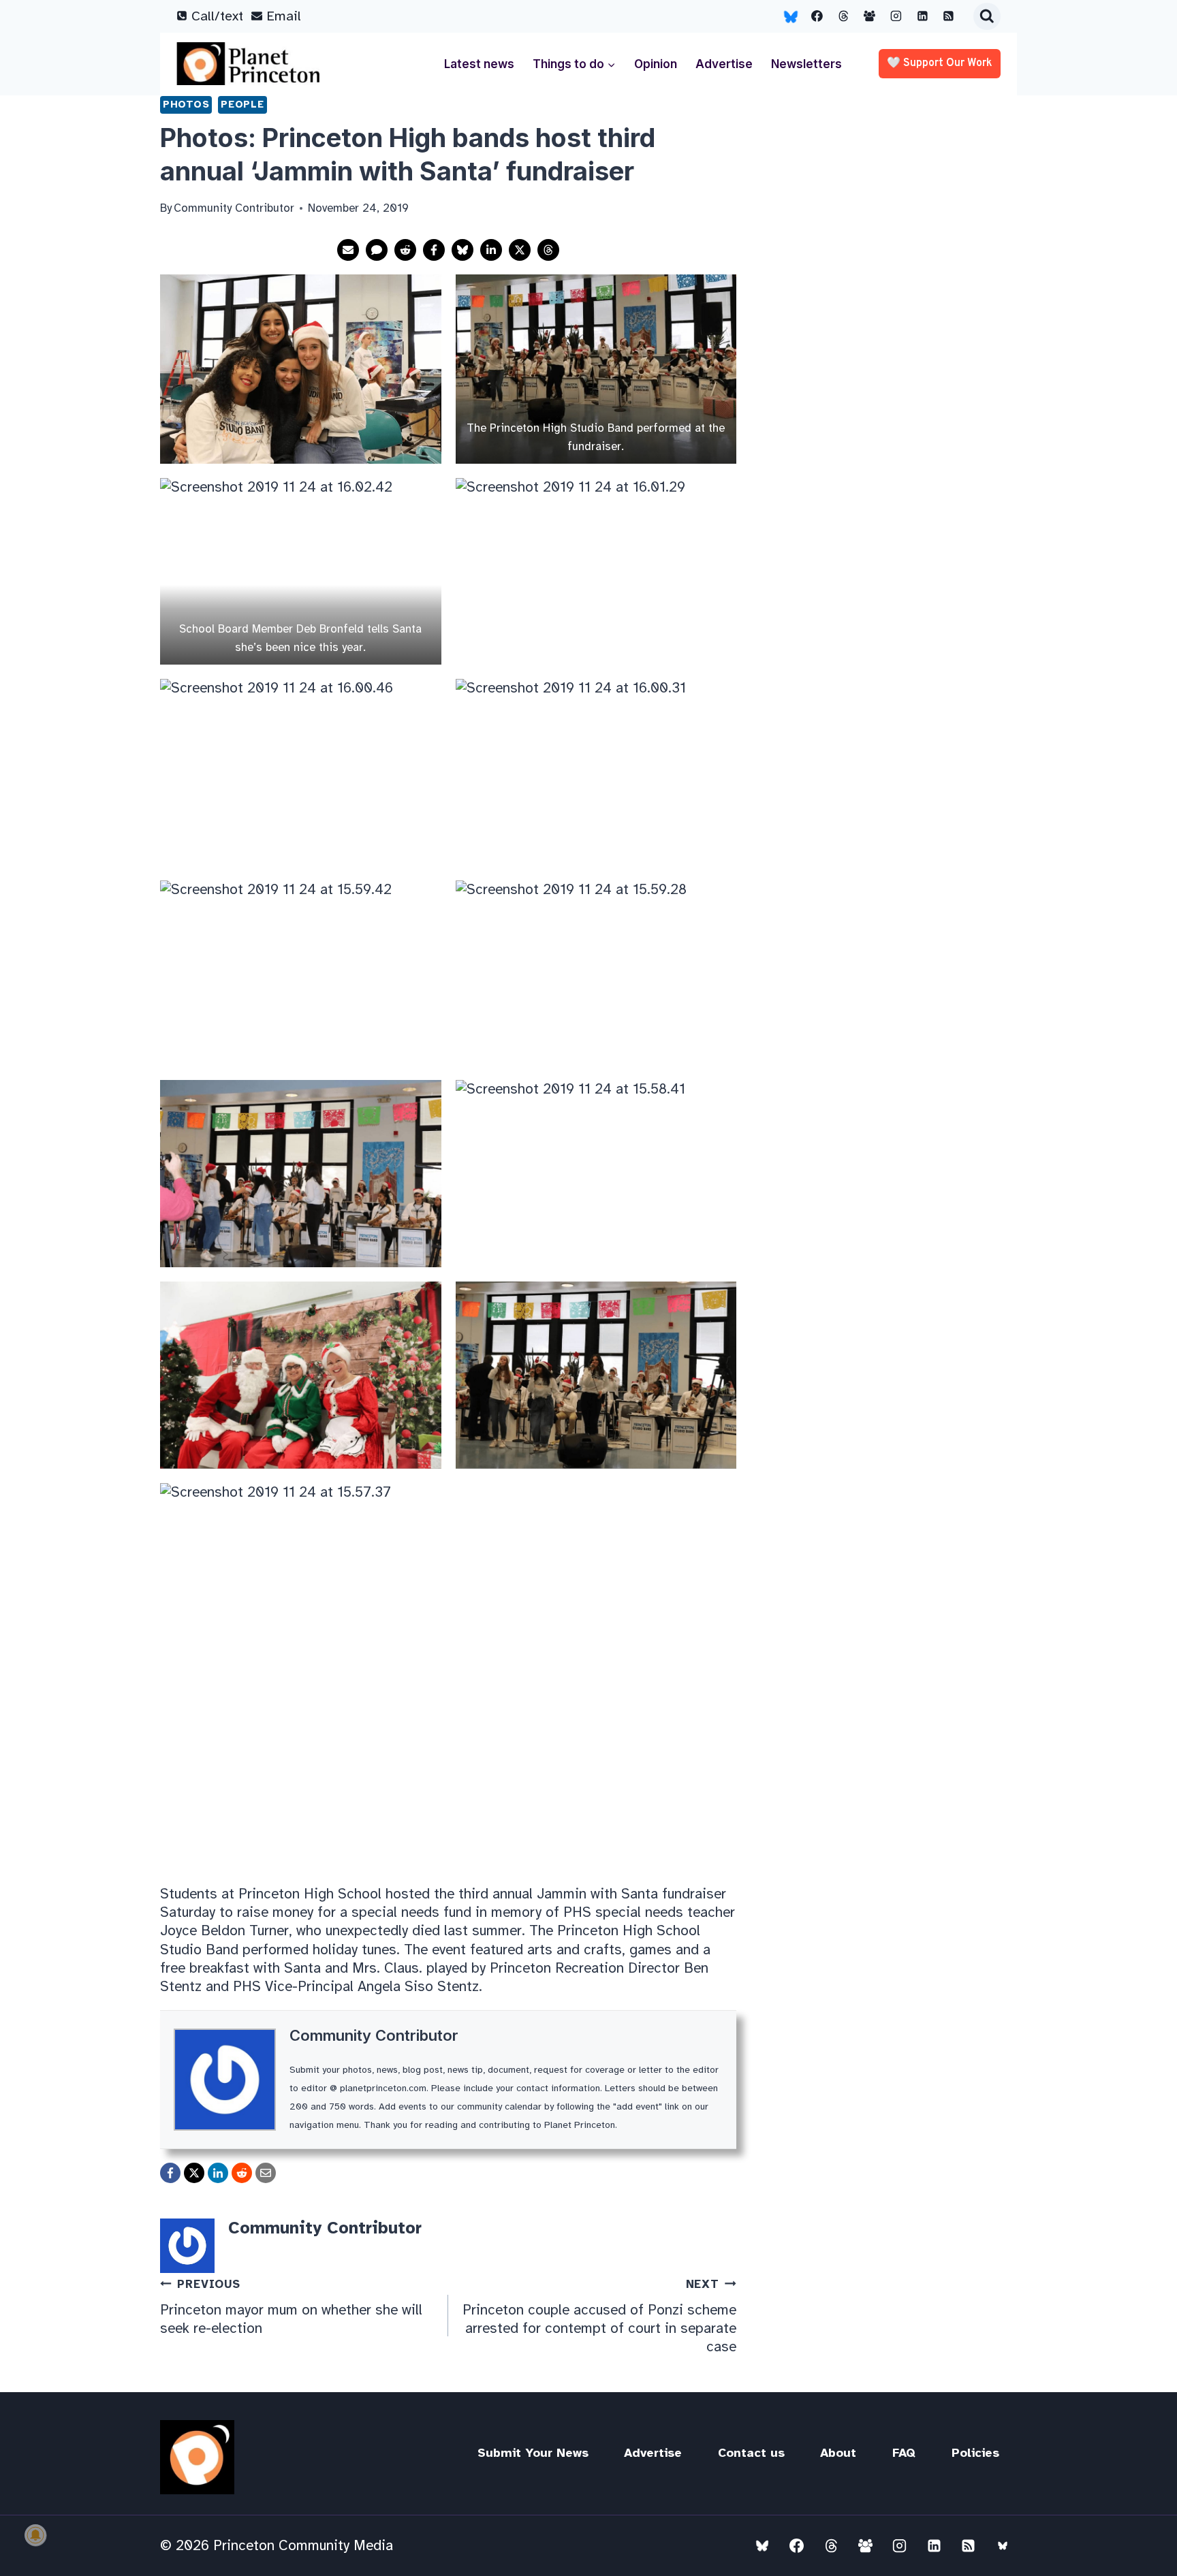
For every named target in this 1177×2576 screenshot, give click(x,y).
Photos (186, 104)
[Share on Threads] (548, 250)
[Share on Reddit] (405, 250)
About (838, 2453)
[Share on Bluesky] (462, 250)
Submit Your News (533, 2453)
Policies (975, 2453)
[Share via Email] (348, 250)
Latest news (479, 64)
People (242, 104)
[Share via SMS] (377, 250)
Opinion (656, 64)
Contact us (751, 2453)
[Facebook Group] (870, 16)
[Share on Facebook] (434, 250)
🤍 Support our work (940, 63)
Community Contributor (374, 2035)
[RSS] (949, 16)
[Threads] (843, 16)
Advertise (724, 64)
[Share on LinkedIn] (491, 250)
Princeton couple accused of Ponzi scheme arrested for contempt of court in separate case (599, 2316)
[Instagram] (896, 16)
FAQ (904, 2453)
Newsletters (806, 64)
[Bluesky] (791, 16)
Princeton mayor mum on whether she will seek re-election (291, 2307)
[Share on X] (520, 250)
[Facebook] (817, 16)
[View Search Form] (987, 16)
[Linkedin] (922, 16)
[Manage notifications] (35, 2535)
